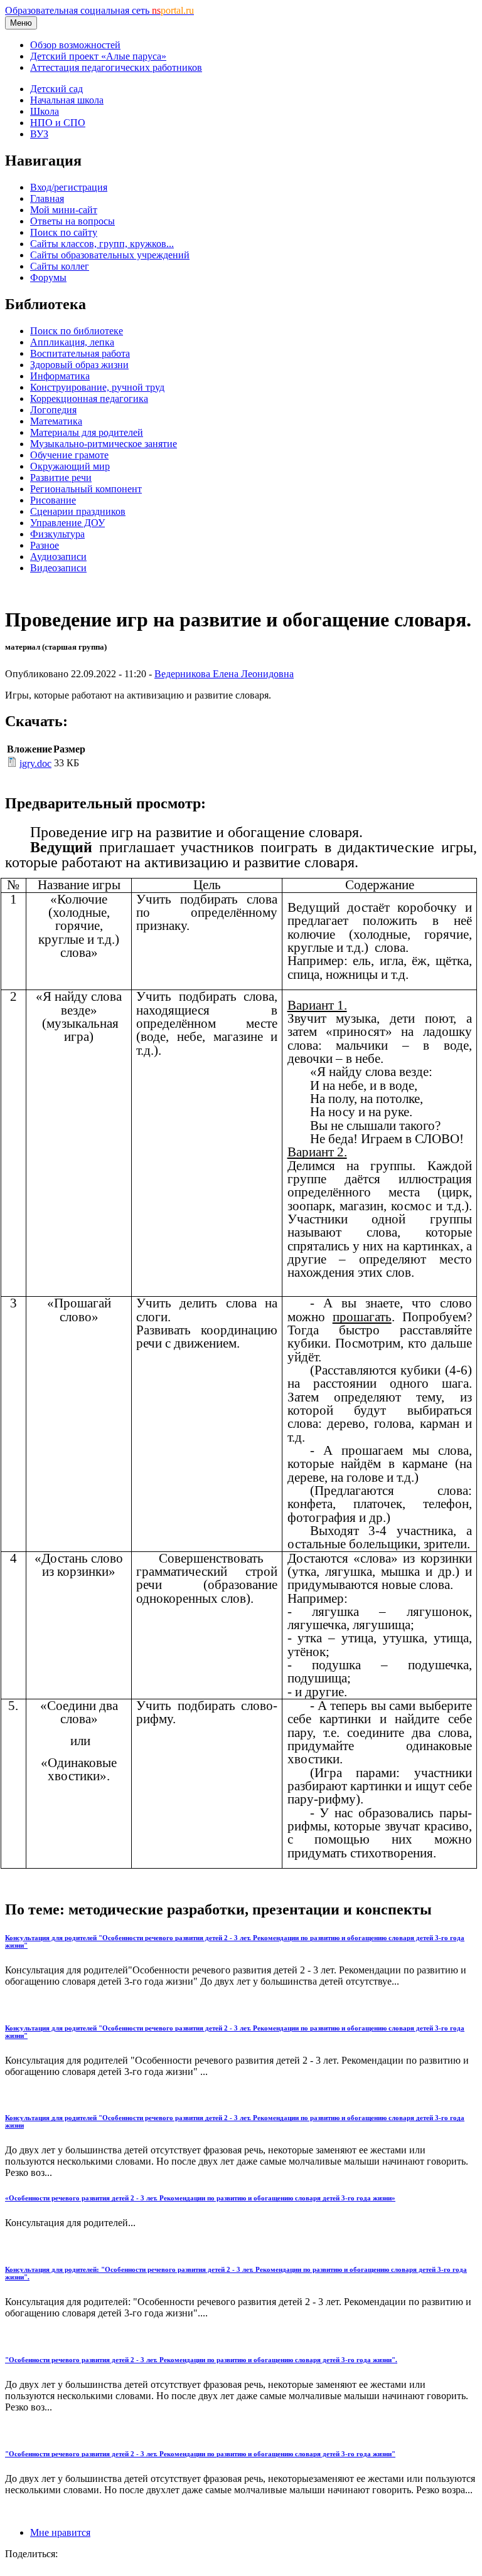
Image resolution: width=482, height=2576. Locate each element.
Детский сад (56, 89)
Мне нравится (60, 2532)
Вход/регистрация (69, 187)
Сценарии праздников (78, 511)
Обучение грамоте (69, 455)
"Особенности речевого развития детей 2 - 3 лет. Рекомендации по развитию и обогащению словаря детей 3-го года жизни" (200, 2454)
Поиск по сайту (64, 232)
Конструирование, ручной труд (97, 387)
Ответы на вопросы (72, 221)
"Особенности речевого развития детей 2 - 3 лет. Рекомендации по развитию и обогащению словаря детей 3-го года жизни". (201, 2360)
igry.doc (35, 763)
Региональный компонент (86, 489)
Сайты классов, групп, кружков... (102, 244)
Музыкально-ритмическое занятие (104, 444)
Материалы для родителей (87, 432)
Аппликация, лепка (72, 342)
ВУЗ (39, 134)
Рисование (53, 500)
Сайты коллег (60, 266)
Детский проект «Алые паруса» (98, 56)
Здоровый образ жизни (79, 365)
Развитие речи (61, 478)
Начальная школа (67, 100)
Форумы (48, 277)
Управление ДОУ (67, 523)
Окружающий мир (70, 466)
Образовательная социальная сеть (99, 10)
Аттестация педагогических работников (116, 67)
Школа (45, 111)
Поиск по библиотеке (77, 331)
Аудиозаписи (58, 557)
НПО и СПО (58, 123)
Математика (56, 421)
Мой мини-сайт (64, 210)
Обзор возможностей (75, 45)
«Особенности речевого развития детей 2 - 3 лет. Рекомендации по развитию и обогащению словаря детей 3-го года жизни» (200, 2198)
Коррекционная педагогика (89, 399)
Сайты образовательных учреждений (110, 255)
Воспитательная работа (80, 353)
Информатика (60, 376)
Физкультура (57, 534)
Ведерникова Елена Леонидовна (224, 674)
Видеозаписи (58, 568)
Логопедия (53, 410)
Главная (47, 198)
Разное (45, 545)
